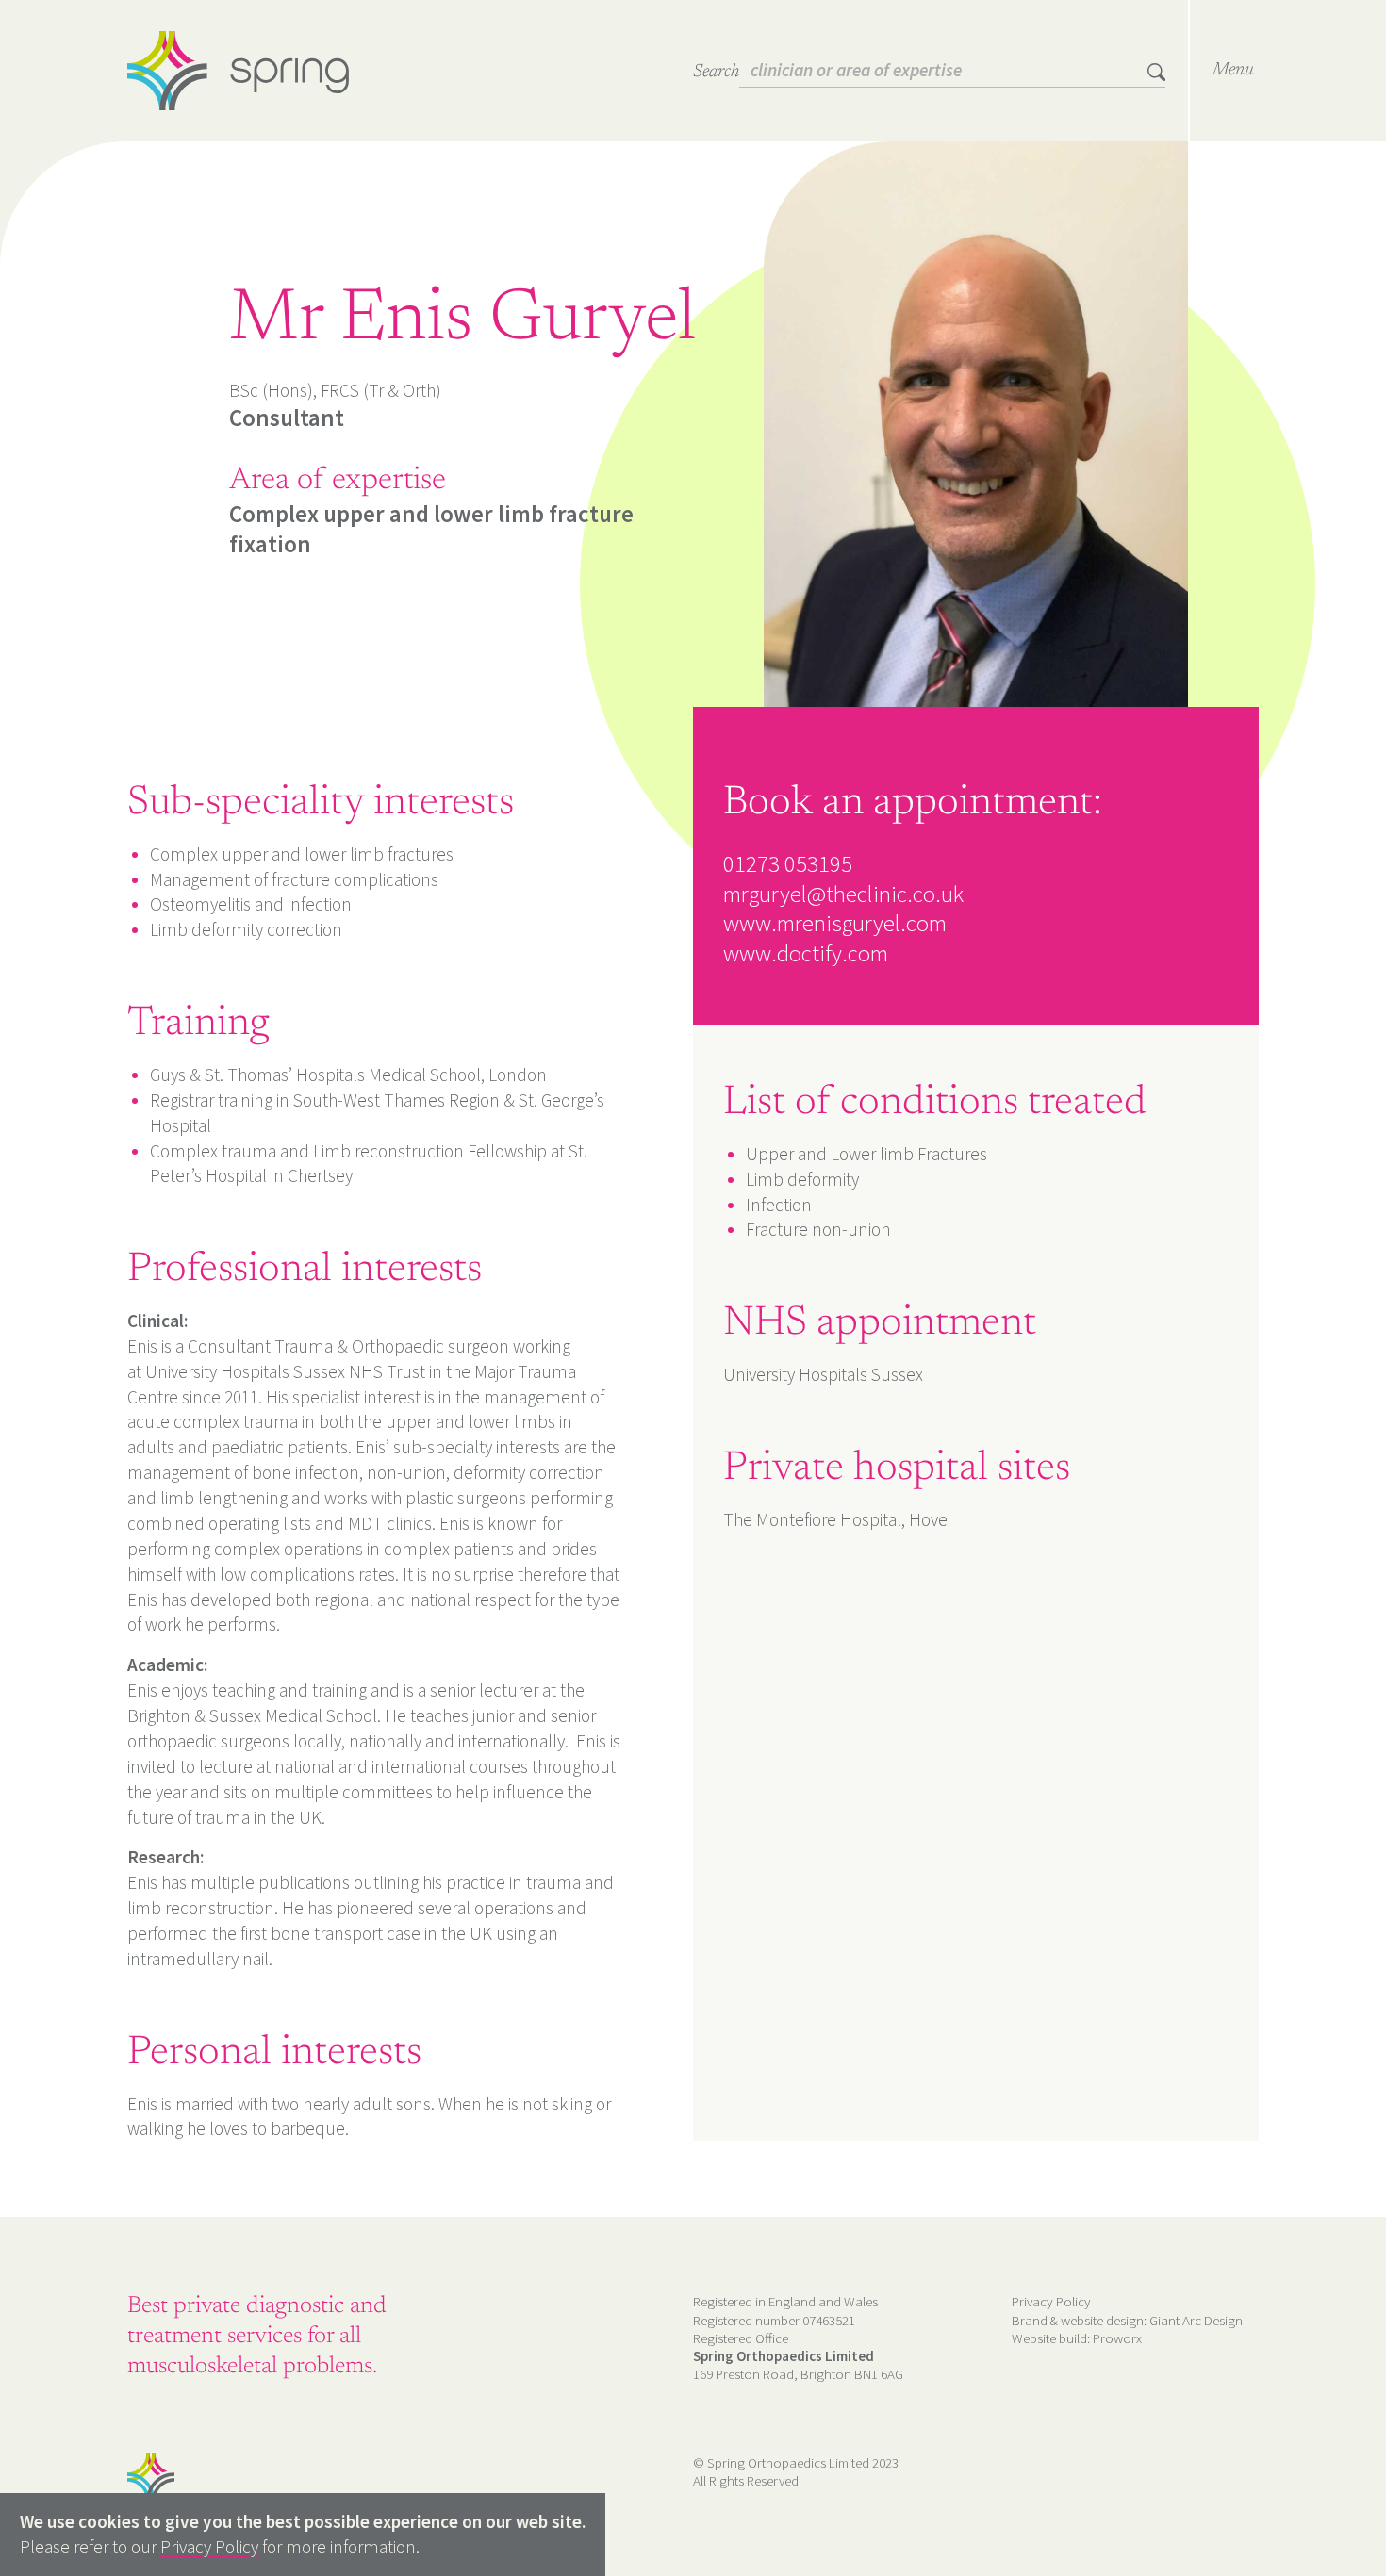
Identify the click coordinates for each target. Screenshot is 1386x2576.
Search (716, 72)
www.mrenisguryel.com (835, 923)
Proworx (1117, 2338)
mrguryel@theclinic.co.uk (843, 894)
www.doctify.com (806, 953)
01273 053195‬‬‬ (788, 863)
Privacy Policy (1051, 2301)
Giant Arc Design (1196, 2320)
